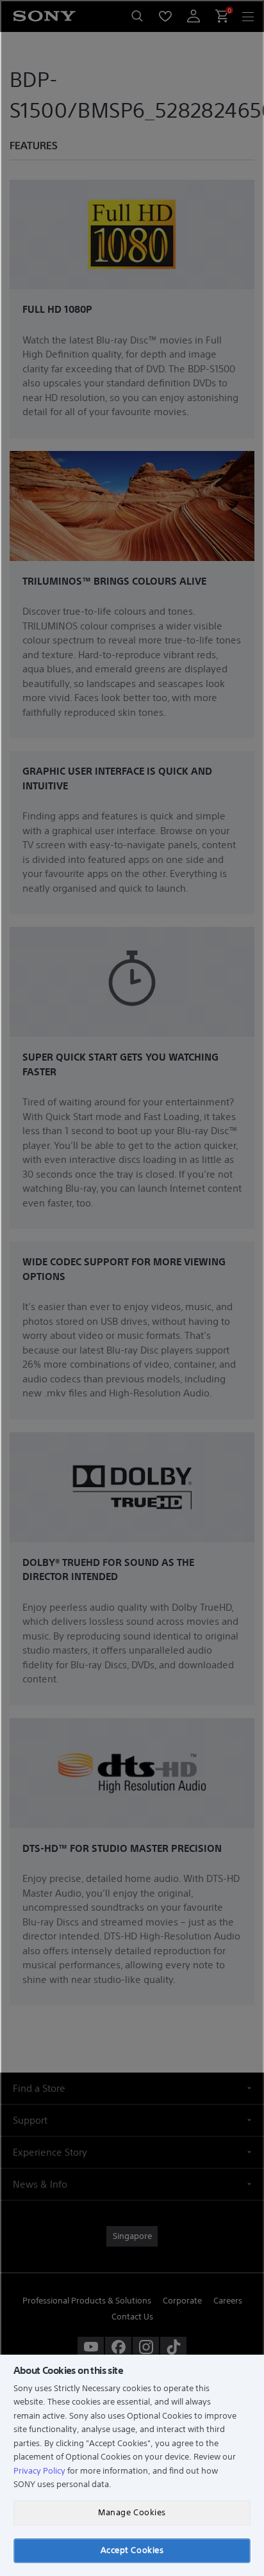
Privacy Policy (39, 2471)
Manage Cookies (132, 2512)
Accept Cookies (132, 2550)
